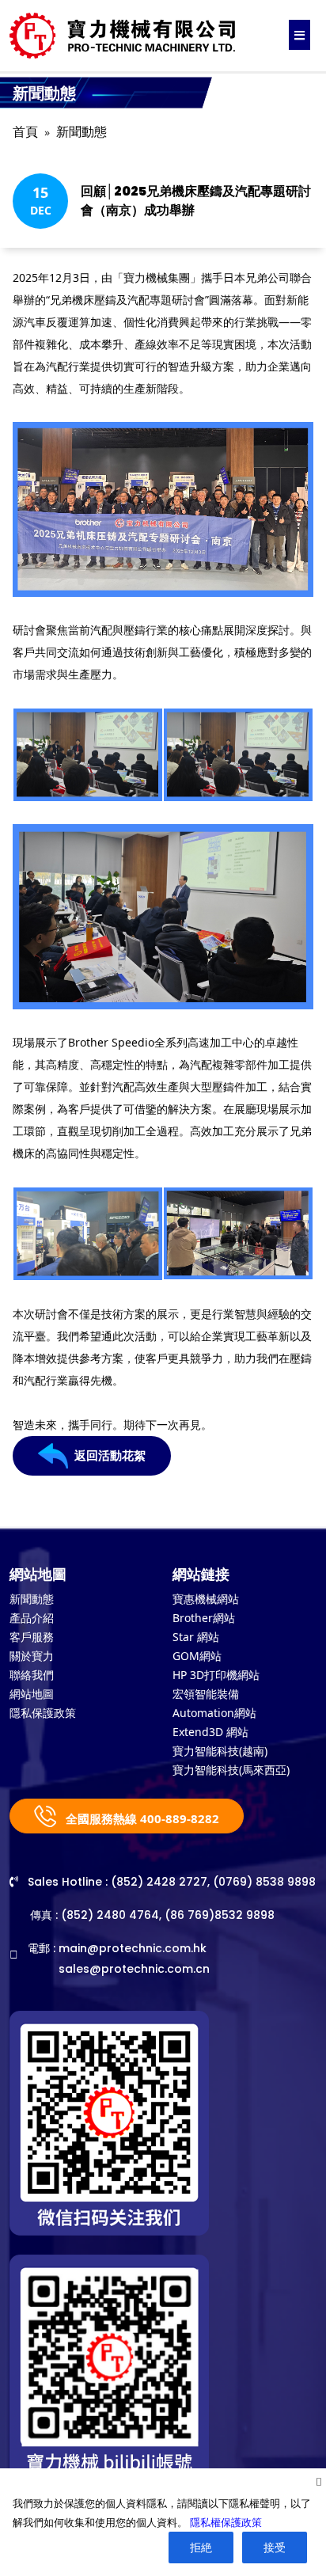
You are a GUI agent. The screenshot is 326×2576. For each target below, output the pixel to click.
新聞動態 (81, 132)
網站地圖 (32, 1694)
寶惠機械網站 (206, 1599)
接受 (275, 2547)
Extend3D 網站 (210, 1732)
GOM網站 (197, 1656)
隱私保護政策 (43, 1713)
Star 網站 (196, 1637)
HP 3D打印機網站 (216, 1675)
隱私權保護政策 (226, 2522)
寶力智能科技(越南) (220, 1751)
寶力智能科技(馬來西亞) (231, 1770)
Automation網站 (214, 1713)
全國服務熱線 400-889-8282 (141, 1818)
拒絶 (201, 2547)
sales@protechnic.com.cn (134, 1969)
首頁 (25, 132)
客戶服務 (32, 1637)
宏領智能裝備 (206, 1694)
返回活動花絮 (110, 1455)
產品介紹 (32, 1618)
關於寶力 (32, 1656)
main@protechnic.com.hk (133, 1948)
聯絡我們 (32, 1675)
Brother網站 (204, 1618)
